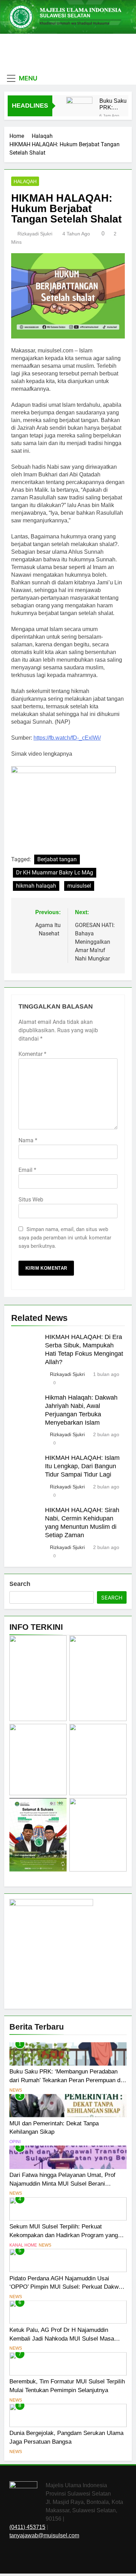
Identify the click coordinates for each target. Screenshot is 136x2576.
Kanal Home (23, 2245)
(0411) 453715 (27, 2527)
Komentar (32, 1054)
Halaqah (25, 181)
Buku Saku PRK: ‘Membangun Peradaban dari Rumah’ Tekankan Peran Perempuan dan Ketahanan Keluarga (116, 104)
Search (20, 1584)
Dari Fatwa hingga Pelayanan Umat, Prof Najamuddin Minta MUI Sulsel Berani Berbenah (62, 2184)
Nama (28, 1140)
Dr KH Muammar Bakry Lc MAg (55, 873)
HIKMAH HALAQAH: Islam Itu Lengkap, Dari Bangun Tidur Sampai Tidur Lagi (82, 1466)
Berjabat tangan (57, 859)
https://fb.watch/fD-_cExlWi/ (67, 738)
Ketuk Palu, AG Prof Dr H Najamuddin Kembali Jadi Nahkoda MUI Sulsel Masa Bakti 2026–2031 (62, 2338)
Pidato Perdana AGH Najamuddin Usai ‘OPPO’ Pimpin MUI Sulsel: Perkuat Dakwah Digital (67, 2287)
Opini (15, 2142)
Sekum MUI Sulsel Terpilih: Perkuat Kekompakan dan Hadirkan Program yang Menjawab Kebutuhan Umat (64, 2235)
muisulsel (79, 886)
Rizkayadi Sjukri (35, 234)
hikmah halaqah (36, 886)
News (16, 2090)
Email (27, 1170)
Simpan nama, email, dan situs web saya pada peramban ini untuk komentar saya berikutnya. (65, 1238)
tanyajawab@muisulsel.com (44, 2535)
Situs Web (31, 1200)
